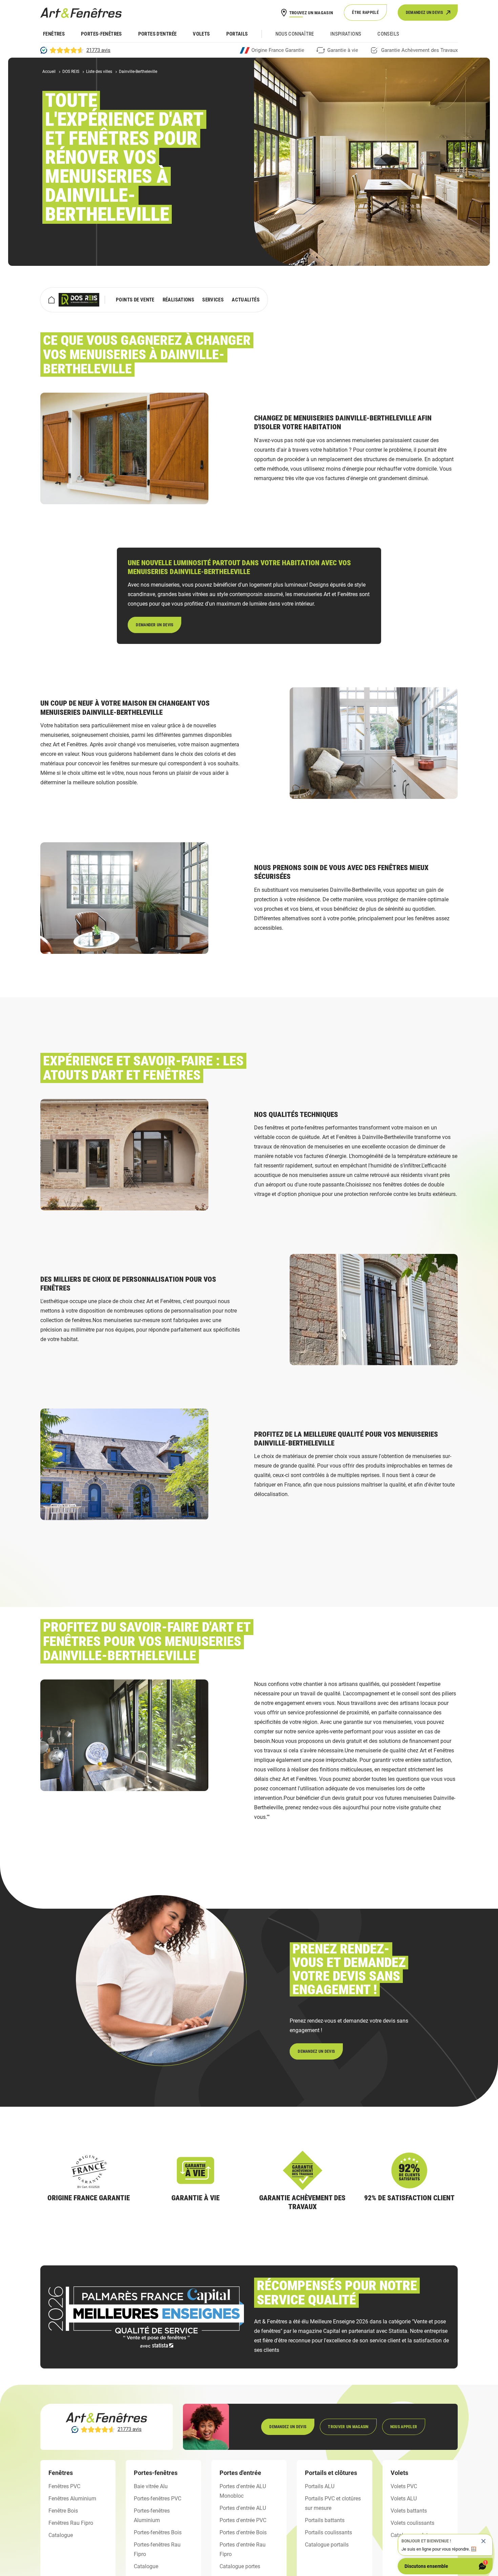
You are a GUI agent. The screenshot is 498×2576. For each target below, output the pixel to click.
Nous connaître (295, 34)
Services (213, 300)
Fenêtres (54, 34)
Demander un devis (154, 625)
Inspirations (346, 34)
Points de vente (135, 300)
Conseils (388, 34)
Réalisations (179, 300)
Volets (201, 34)
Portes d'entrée (158, 34)
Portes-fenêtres (101, 34)
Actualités (246, 300)
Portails (237, 34)
